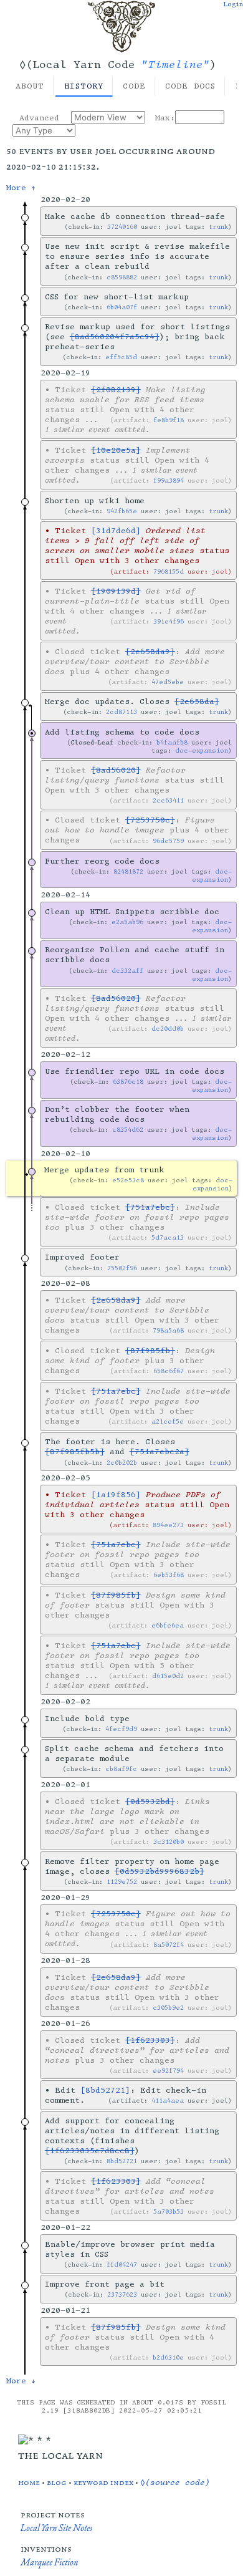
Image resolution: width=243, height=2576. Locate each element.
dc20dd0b (168, 1029)
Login (233, 4)
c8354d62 (128, 1130)
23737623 (122, 2294)
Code (134, 86)
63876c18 (128, 1082)
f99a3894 (169, 480)
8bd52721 (122, 2161)
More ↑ (21, 188)
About (30, 86)
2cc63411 (168, 800)
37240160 (122, 227)
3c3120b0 (169, 1842)
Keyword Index (103, 2482)
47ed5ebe (168, 682)
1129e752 (122, 1882)
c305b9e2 (168, 2008)
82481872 (128, 871)
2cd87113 (121, 712)
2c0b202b (122, 1463)
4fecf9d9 (121, 1729)
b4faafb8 (172, 742)
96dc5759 (168, 841)
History (84, 86)
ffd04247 (122, 2265)
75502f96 (122, 1268)
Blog (57, 2482)
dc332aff (127, 971)
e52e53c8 (128, 1180)
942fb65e (122, 511)
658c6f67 (169, 1371)
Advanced (39, 118)
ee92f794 (168, 2071)
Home (29, 2482)
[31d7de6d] (116, 531)
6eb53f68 (169, 1575)
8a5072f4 (169, 1945)
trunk (218, 227)
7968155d (169, 572)
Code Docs (190, 86)
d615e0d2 (168, 1676)
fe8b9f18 (169, 420)
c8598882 (122, 277)
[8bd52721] (105, 2090)
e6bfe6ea (168, 1625)
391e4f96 (169, 621)
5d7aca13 (168, 1237)
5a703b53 (169, 2212)
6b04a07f (122, 307)
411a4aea (168, 2101)
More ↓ (21, 2381)
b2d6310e (168, 2357)
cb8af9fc (121, 1769)
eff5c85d (121, 357)
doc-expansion (202, 750)
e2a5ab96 (127, 922)
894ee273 (168, 1525)
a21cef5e (168, 1421)
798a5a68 (168, 1330)
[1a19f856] (116, 1495)
